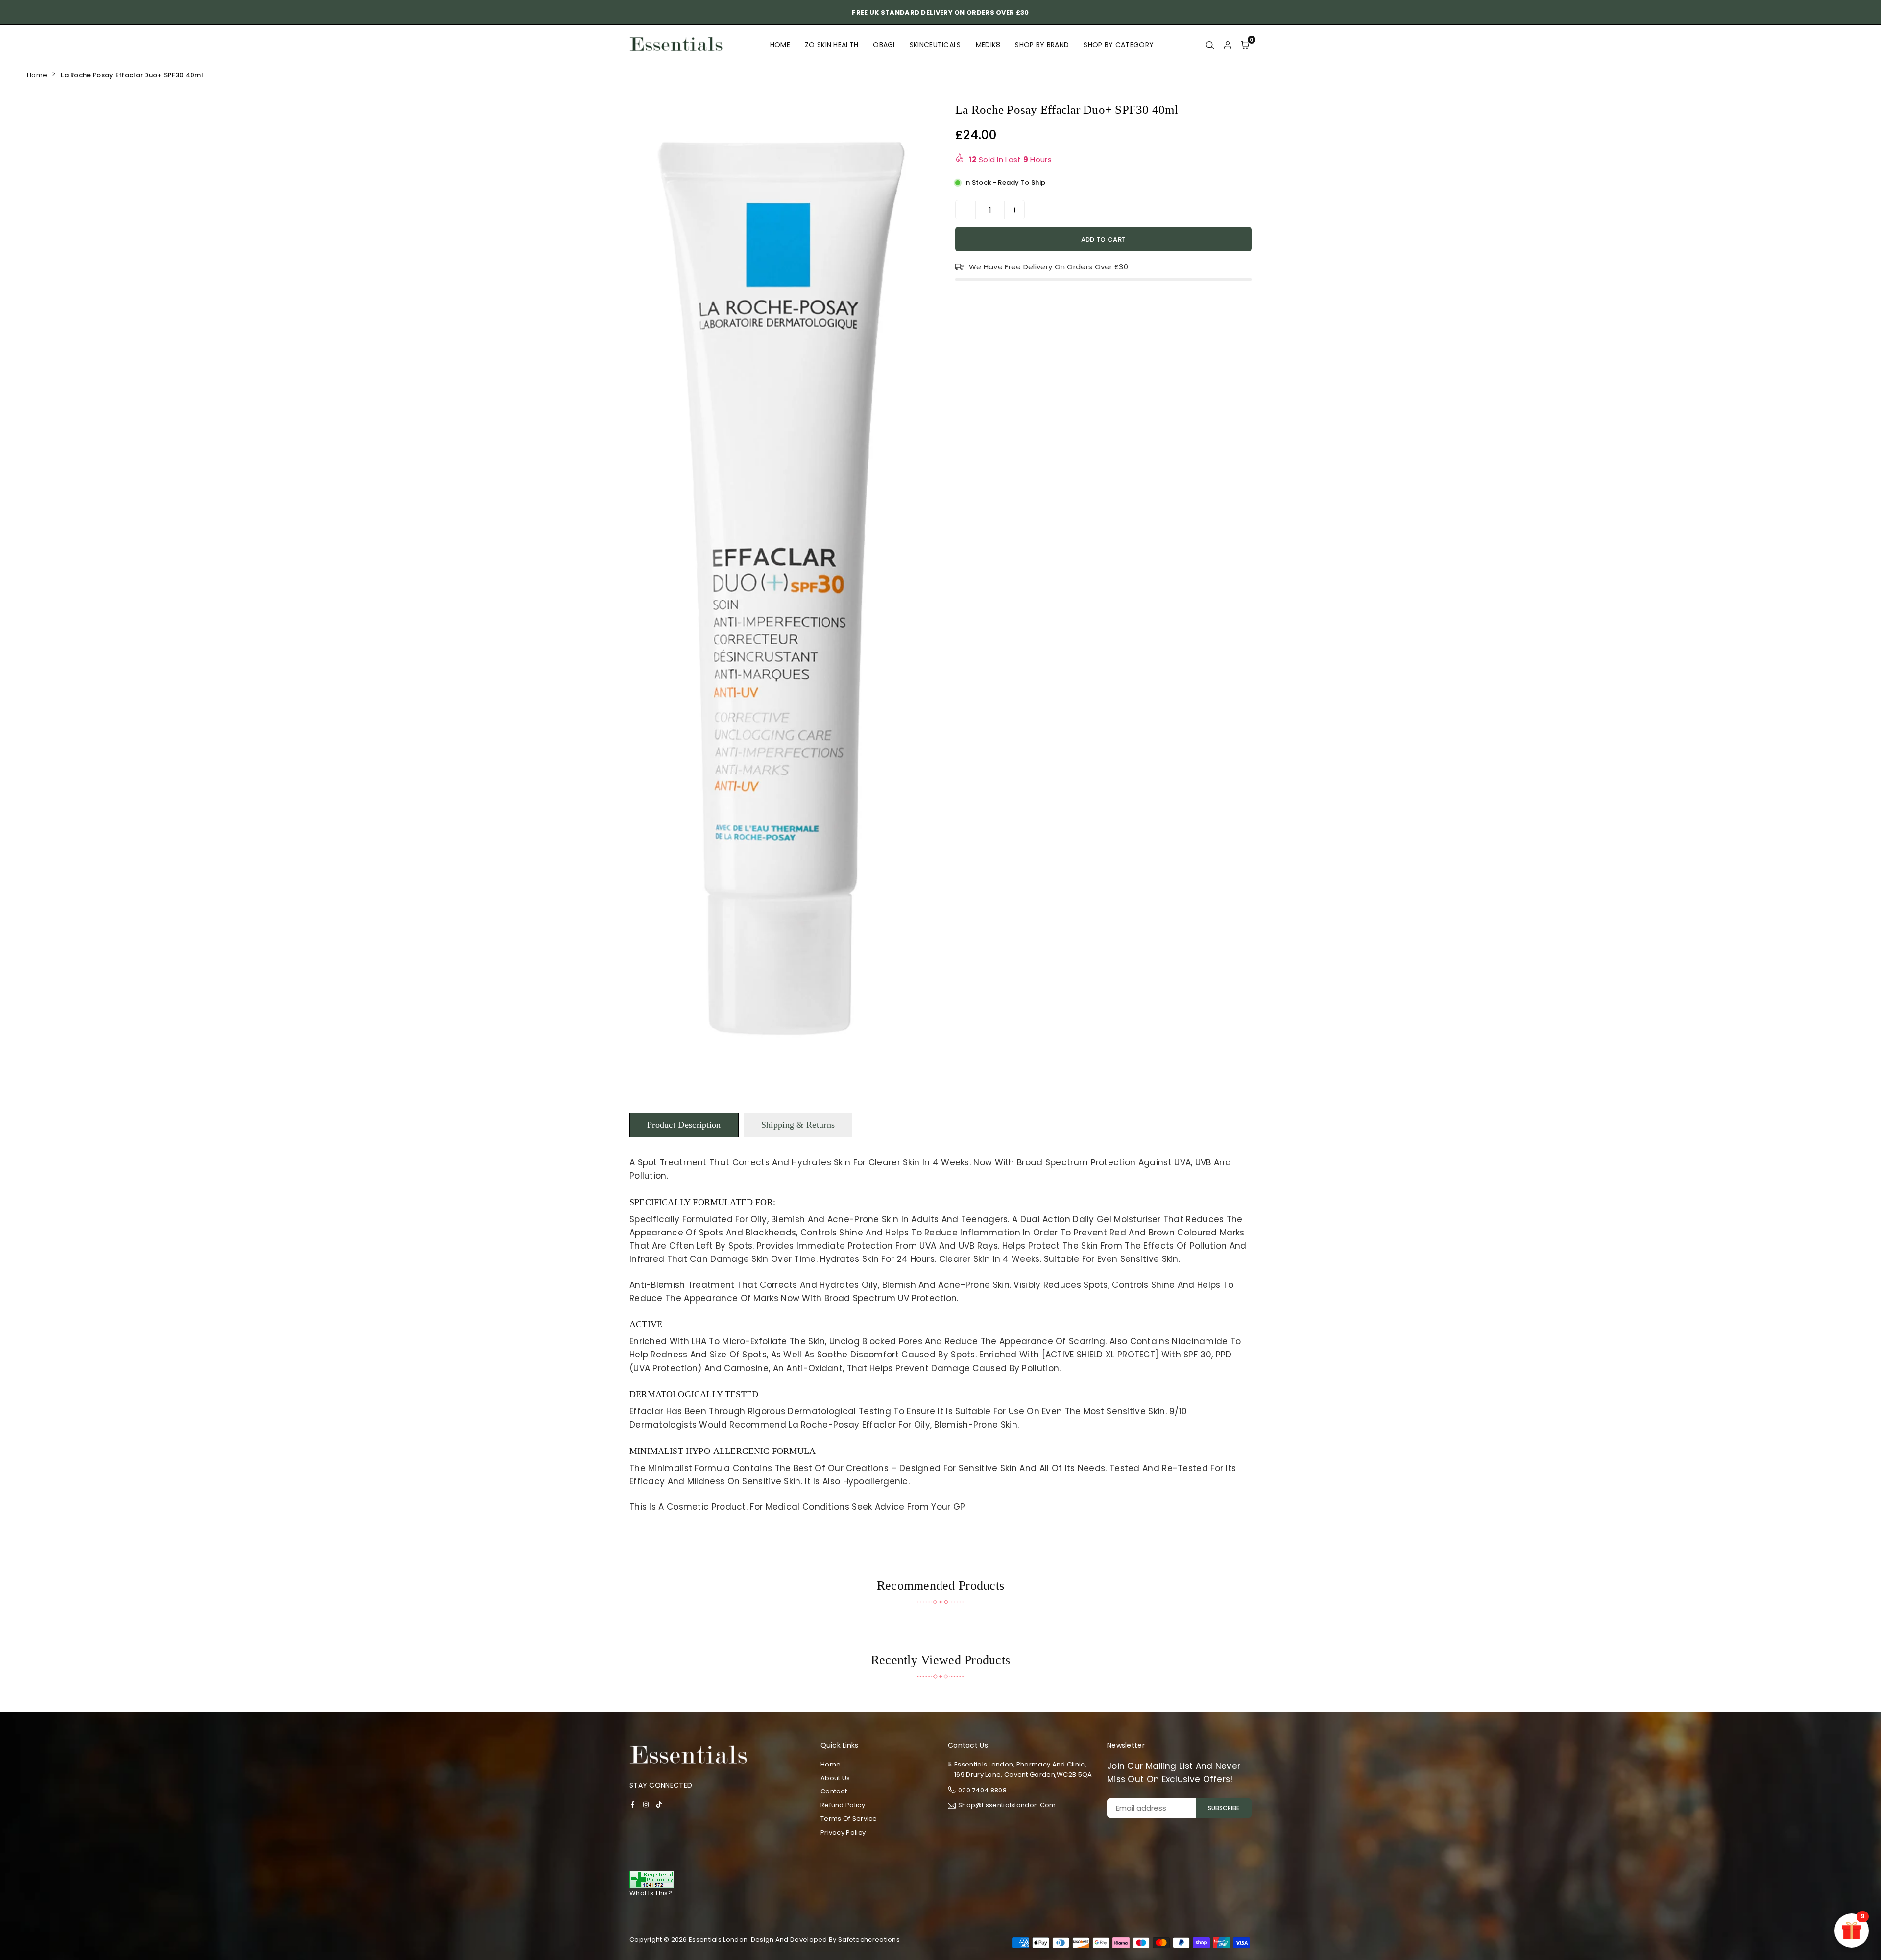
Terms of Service (849, 1819)
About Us (835, 1778)
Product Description (684, 1125)
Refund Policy (843, 1805)
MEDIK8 (988, 45)
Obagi (884, 45)
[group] (781, 586)
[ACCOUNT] (1228, 45)
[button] (918, 588)
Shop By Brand (1042, 45)
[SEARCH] (1210, 45)
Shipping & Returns (798, 1125)
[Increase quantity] (1014, 210)
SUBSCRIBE (1224, 1808)
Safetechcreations (869, 1940)
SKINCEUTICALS (935, 45)
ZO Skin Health (832, 45)
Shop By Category (1119, 45)
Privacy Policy (843, 1832)
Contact (834, 1791)
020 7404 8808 (982, 1790)
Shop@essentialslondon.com (1007, 1806)
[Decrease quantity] (965, 210)
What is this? (651, 1893)
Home (780, 45)
